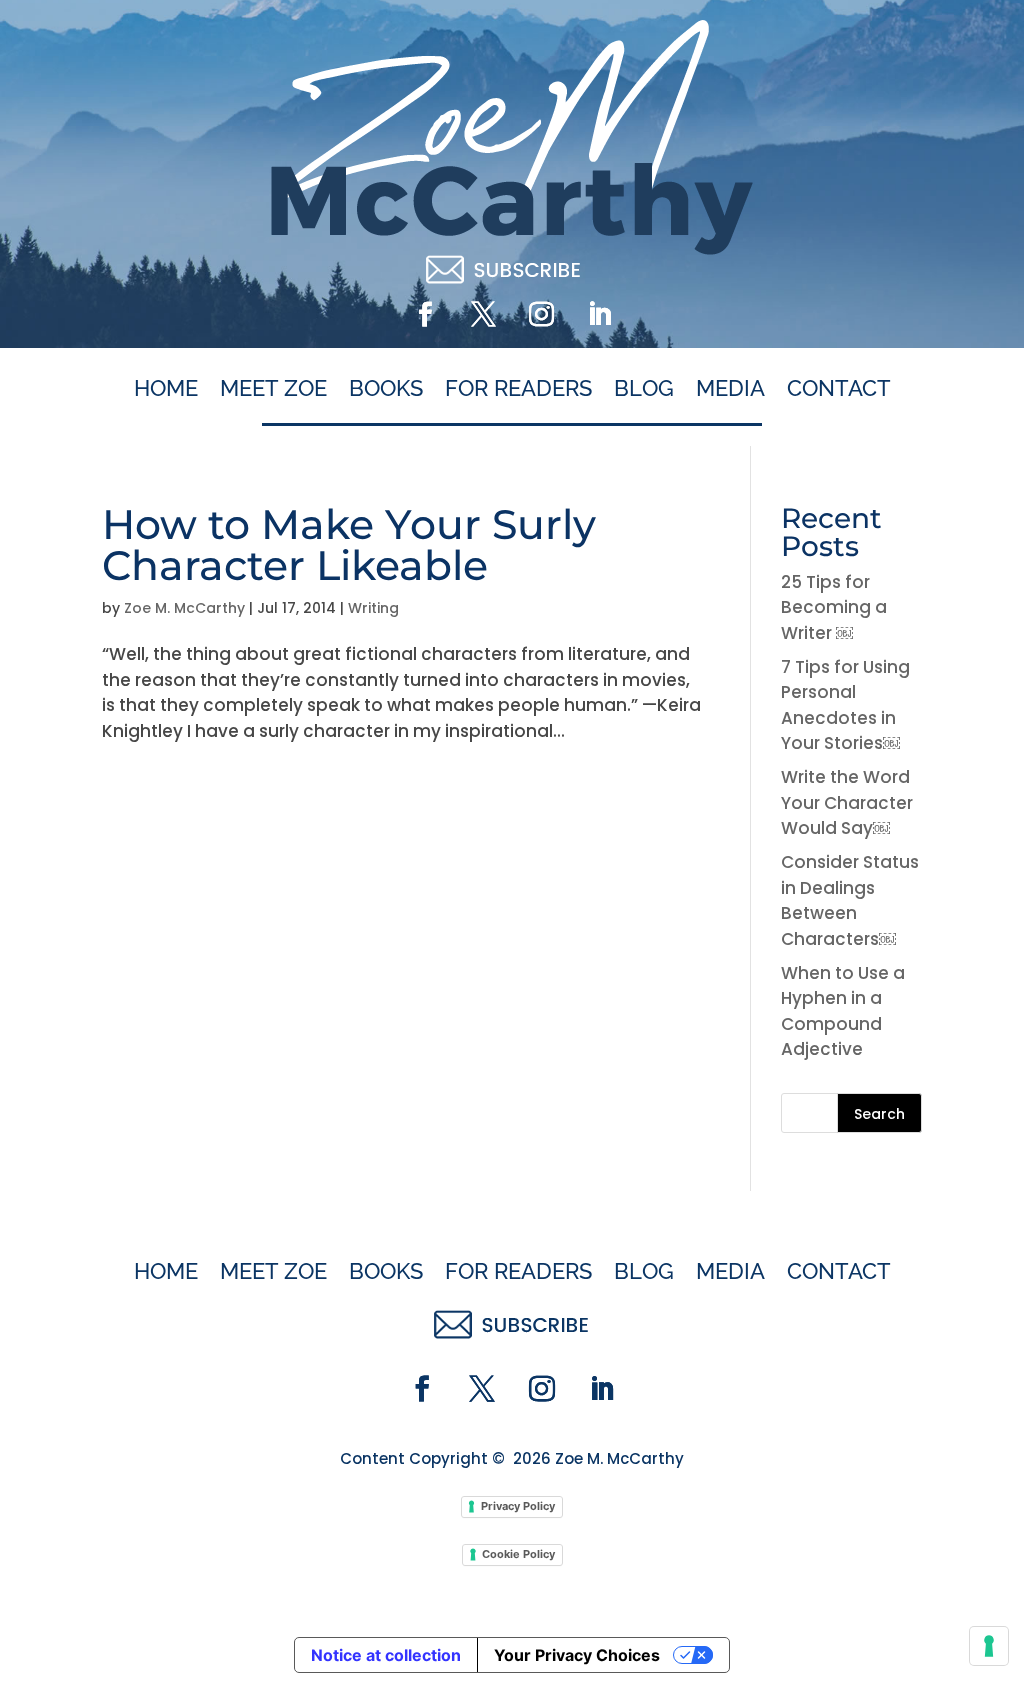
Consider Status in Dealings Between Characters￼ (850, 900)
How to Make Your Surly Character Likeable (349, 544)
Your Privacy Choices (577, 1655)
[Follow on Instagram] (541, 315)
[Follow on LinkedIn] (599, 315)
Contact (839, 389)
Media (730, 389)
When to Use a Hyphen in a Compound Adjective (843, 1011)
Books (386, 389)
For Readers (518, 389)
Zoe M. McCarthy (184, 608)
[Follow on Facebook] (425, 315)
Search (879, 1114)
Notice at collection (386, 1655)
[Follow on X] (483, 315)
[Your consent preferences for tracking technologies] (989, 1646)
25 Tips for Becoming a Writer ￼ (834, 607)
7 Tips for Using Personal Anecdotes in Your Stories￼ (845, 705)
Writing (373, 608)
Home (166, 389)
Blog (644, 389)
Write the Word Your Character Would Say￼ (847, 802)
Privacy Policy (518, 1506)
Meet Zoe (273, 389)
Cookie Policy (518, 1554)
